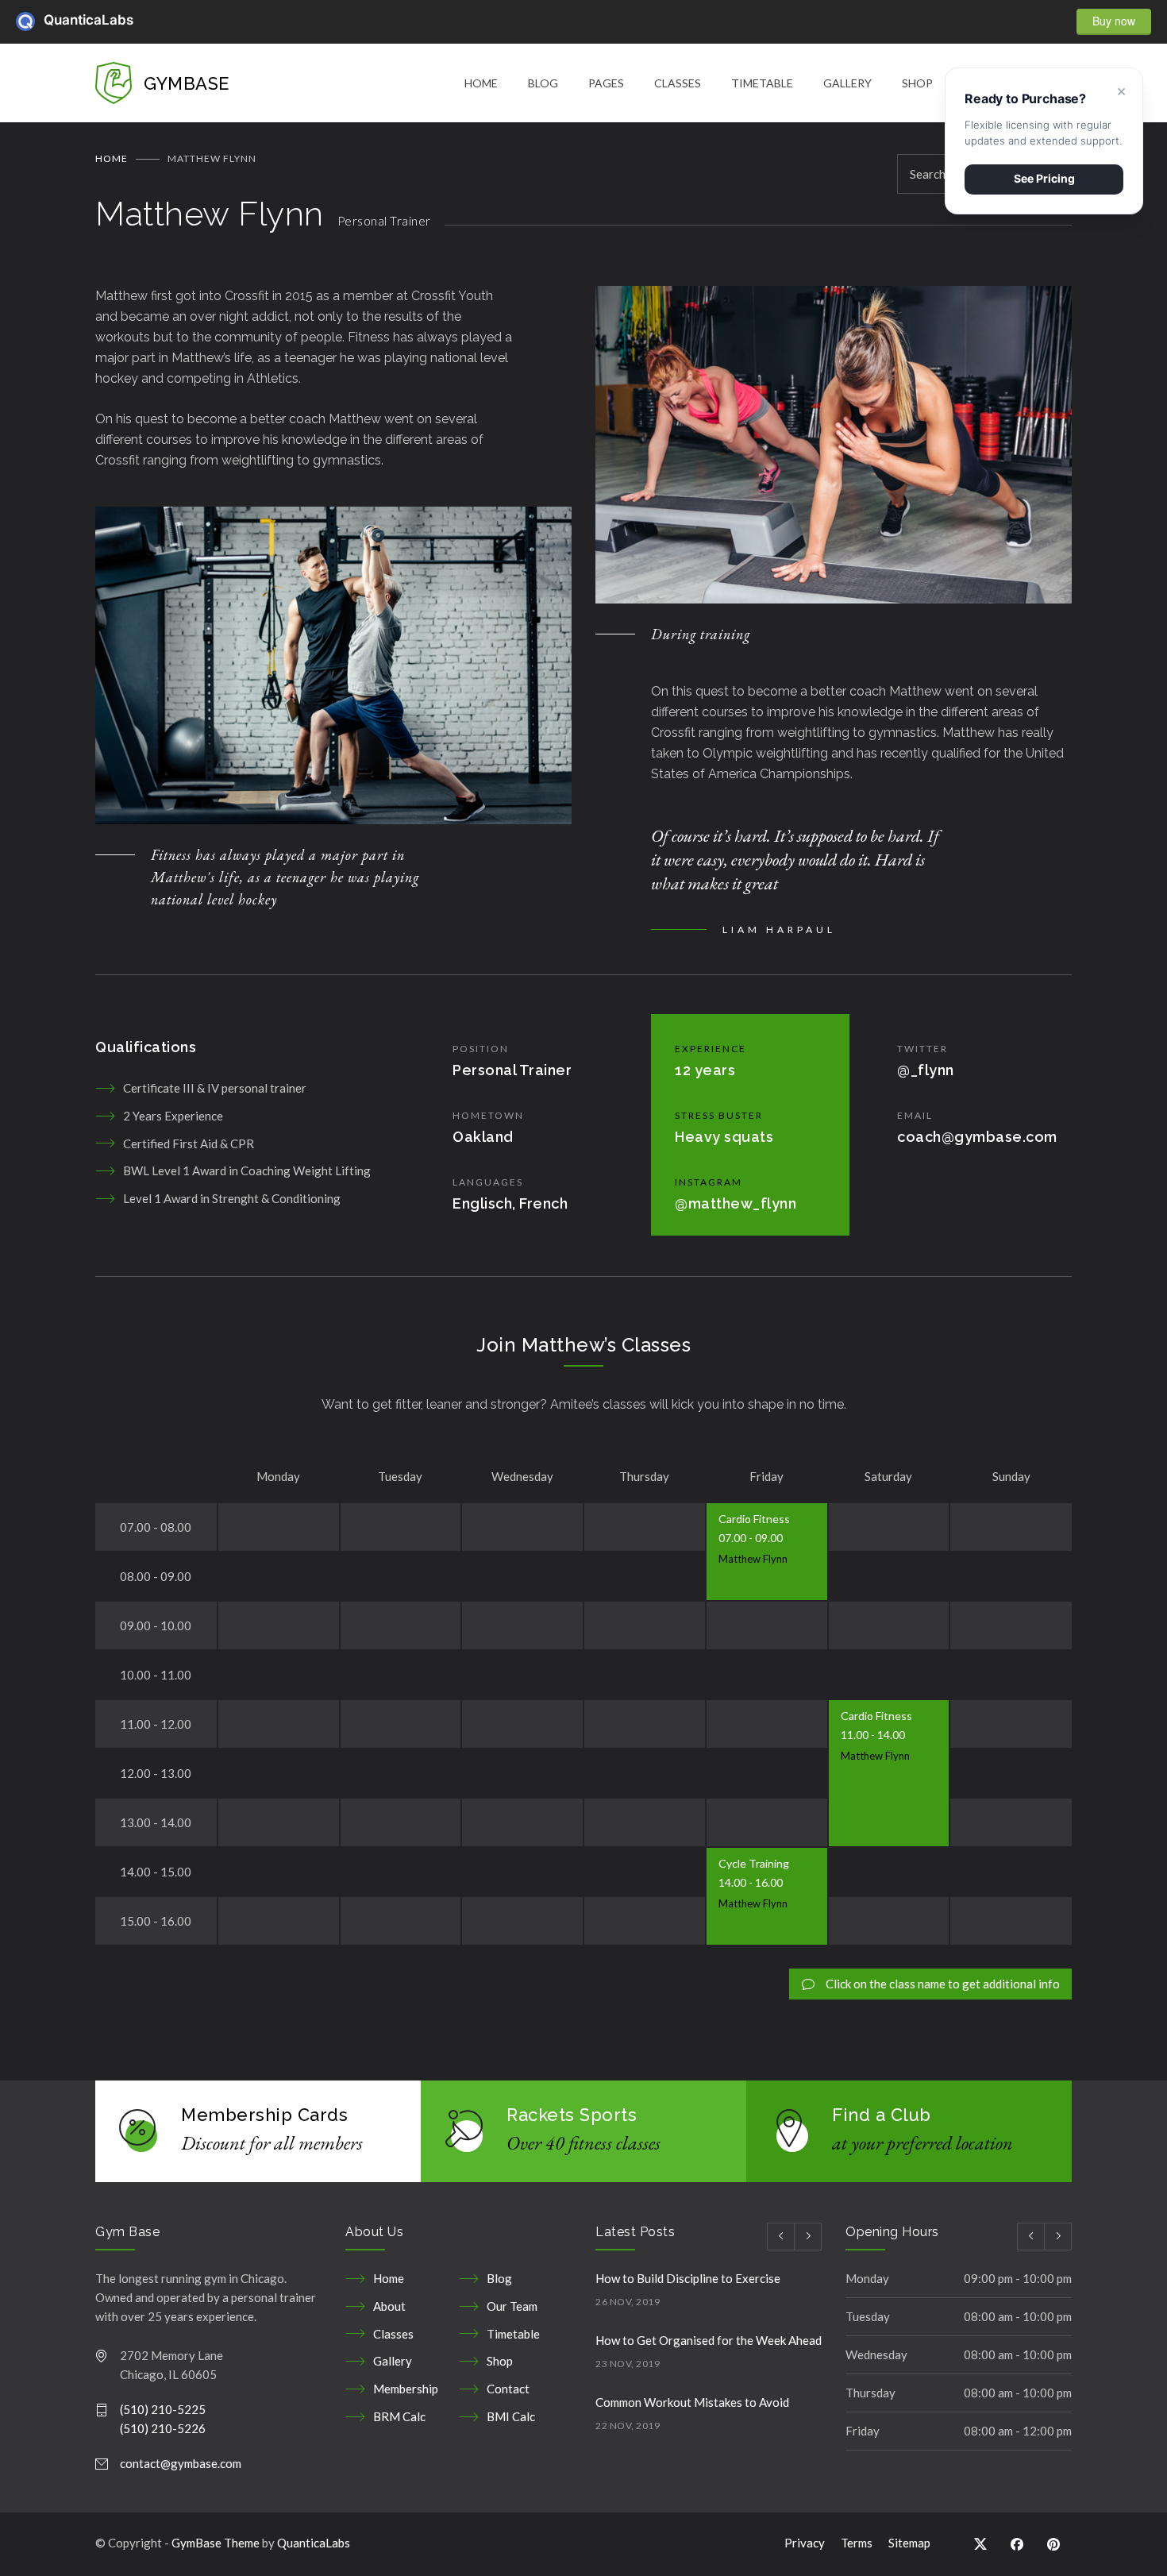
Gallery (393, 2361)
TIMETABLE (762, 83)
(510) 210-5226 (163, 2428)
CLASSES (678, 83)
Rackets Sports (572, 2115)
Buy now (1114, 21)
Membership (406, 2389)
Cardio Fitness (754, 1519)
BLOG (543, 83)
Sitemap (909, 2543)
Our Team (512, 2306)
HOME (481, 83)
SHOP (917, 83)
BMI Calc (511, 2416)
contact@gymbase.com (181, 2463)
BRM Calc (399, 2416)
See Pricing (1044, 178)
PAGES (606, 83)
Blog (499, 2278)
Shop (500, 2361)
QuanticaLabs (53, 20)
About (389, 2306)
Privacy (805, 2543)
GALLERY (847, 83)
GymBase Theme (216, 2543)
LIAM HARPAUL (779, 929)
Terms (857, 2543)
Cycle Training (754, 1863)
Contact (508, 2389)
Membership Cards (264, 2115)
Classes (393, 2334)
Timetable (513, 2334)
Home (112, 158)
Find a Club (882, 2115)
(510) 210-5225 (163, 2409)
